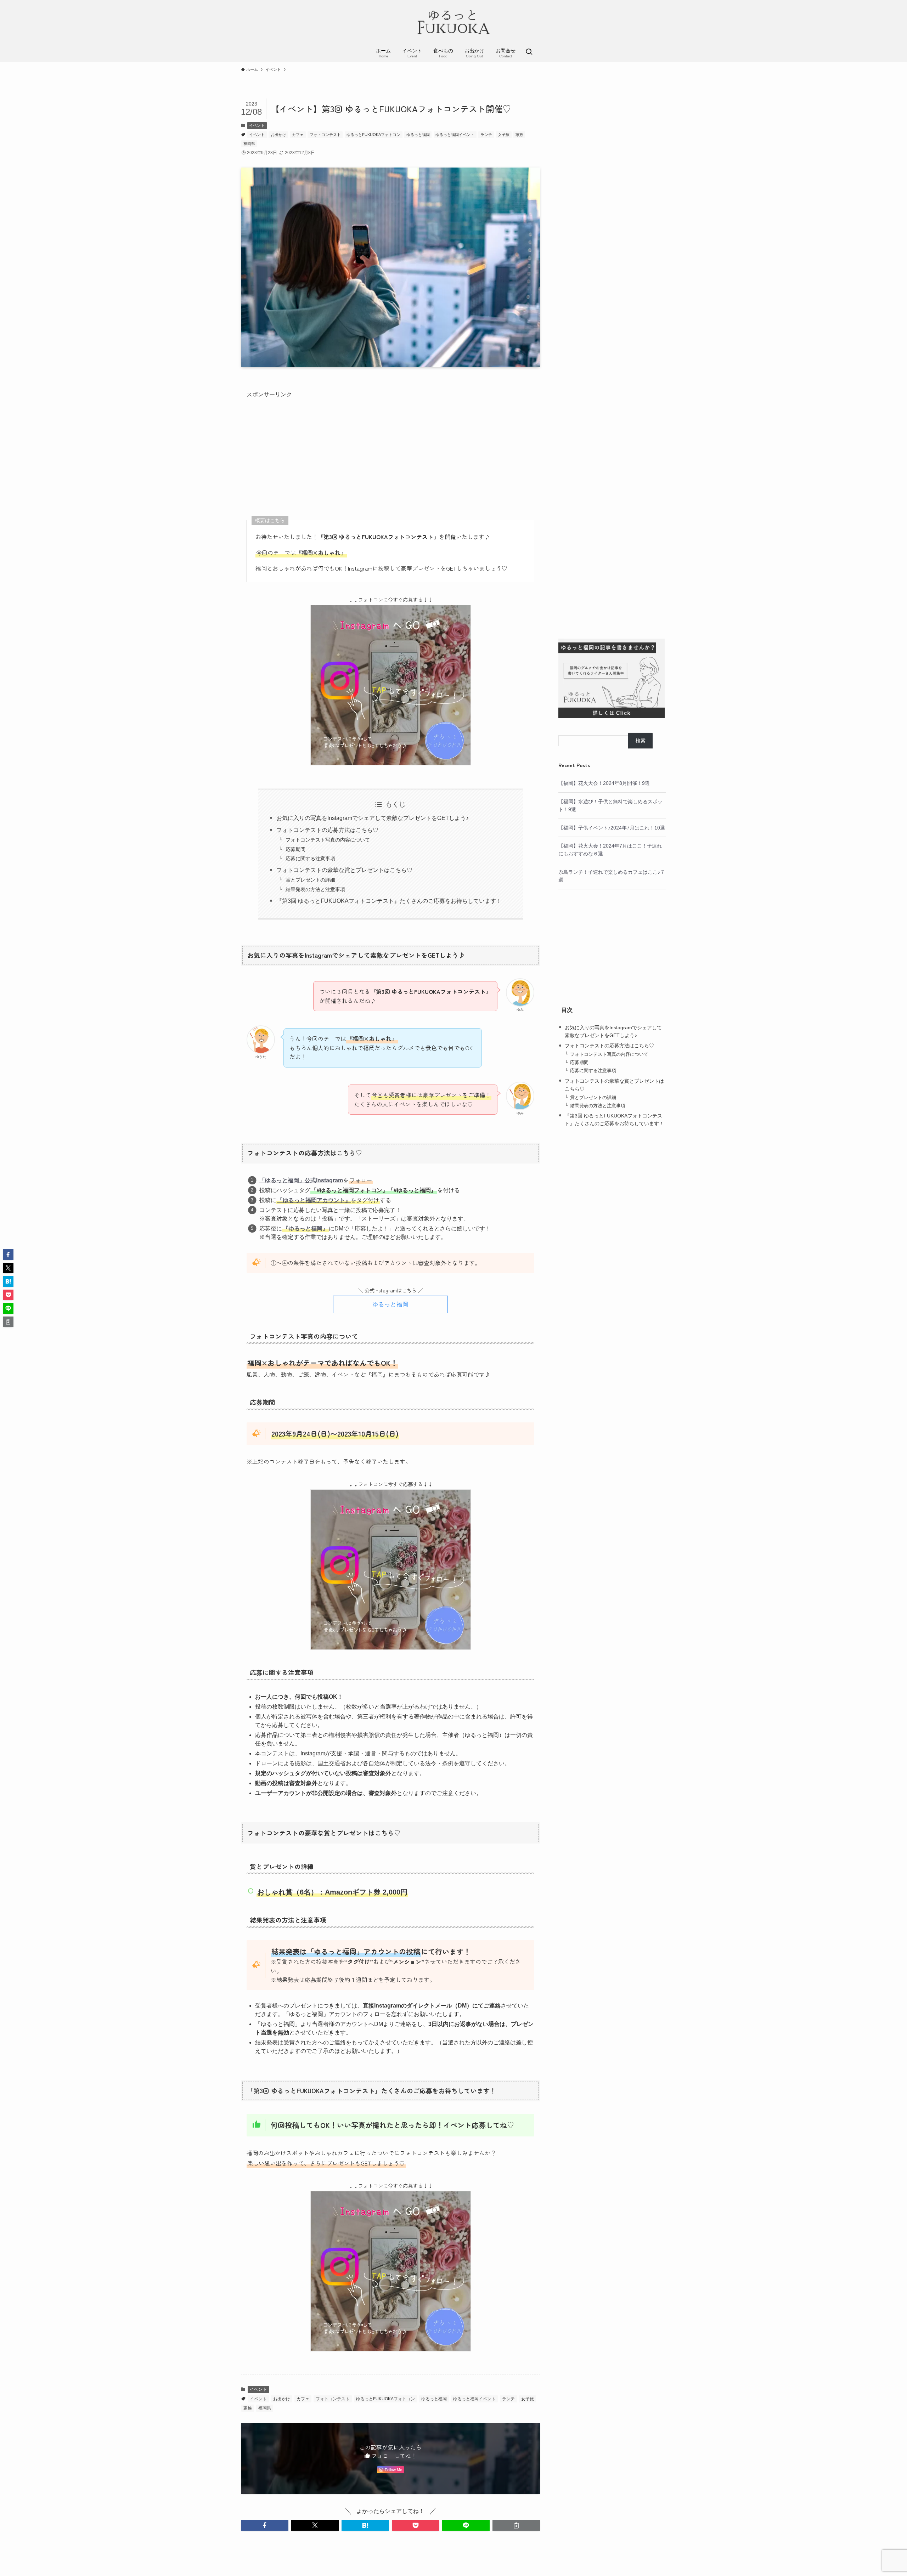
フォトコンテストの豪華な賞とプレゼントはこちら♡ (344, 870)
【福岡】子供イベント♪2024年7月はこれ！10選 (612, 828)
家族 (519, 135)
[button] (265, 2525)
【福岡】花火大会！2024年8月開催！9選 (604, 783)
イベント (257, 125)
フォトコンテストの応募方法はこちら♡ (327, 830)
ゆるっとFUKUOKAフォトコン (373, 135)
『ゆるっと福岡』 (305, 1228)
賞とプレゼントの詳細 (310, 880)
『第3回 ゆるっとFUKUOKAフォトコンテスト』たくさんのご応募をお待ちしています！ (389, 901)
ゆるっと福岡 (418, 135)
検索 (641, 741)
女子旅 (504, 135)
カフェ (298, 135)
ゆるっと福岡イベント (455, 135)
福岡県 (249, 143)
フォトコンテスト (325, 135)
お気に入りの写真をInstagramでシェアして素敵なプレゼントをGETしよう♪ (373, 818)
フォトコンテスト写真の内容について (328, 840)
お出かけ (278, 135)
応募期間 (295, 849)
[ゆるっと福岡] (453, 23)
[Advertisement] (390, 449)
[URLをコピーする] (516, 2525)
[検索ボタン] (529, 52)
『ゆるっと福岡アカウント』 (314, 1200)
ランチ (486, 135)
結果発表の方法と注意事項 (315, 889)
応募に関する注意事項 (310, 859)
